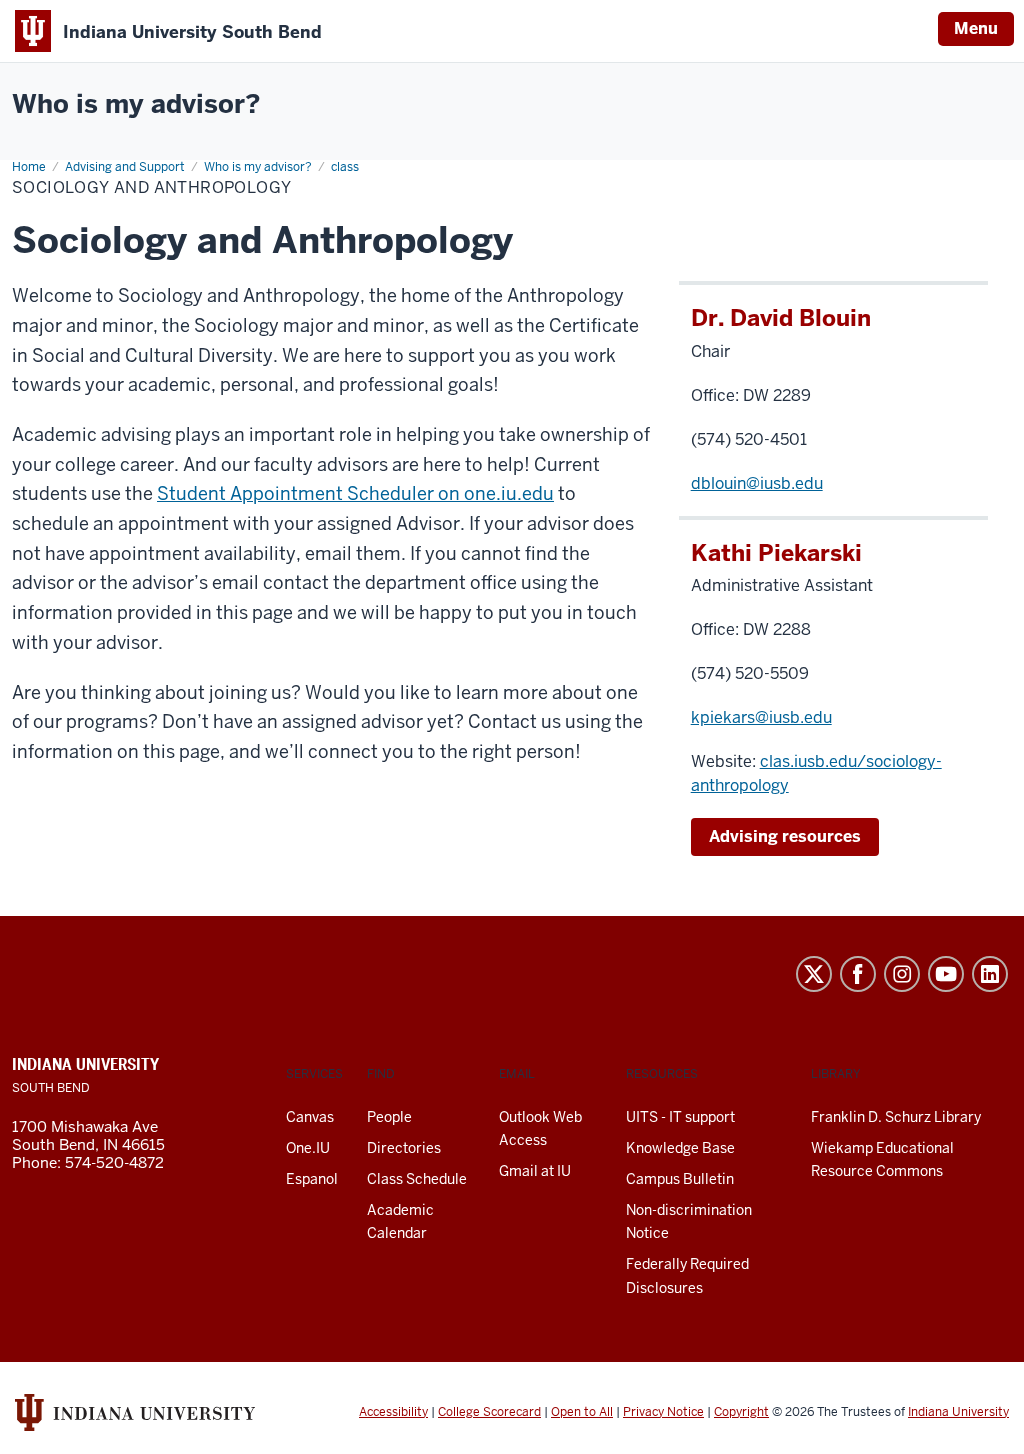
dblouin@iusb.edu (757, 483)
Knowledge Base (680, 1148)
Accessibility (393, 1412)
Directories (404, 1148)
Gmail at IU (535, 1171)
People (389, 1117)
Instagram (902, 974)
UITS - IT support (680, 1117)
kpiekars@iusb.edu (761, 717)
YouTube (946, 974)
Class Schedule (417, 1179)
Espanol (312, 1179)
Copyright (741, 1412)
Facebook (858, 974)
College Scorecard (489, 1412)
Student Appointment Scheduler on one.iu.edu (355, 493)
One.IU (308, 1148)
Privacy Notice (663, 1412)
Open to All (582, 1412)
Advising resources (785, 836)
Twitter (814, 974)
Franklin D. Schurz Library (896, 1117)
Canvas (310, 1117)
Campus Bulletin (680, 1179)
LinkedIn (990, 974)
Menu (976, 28)
